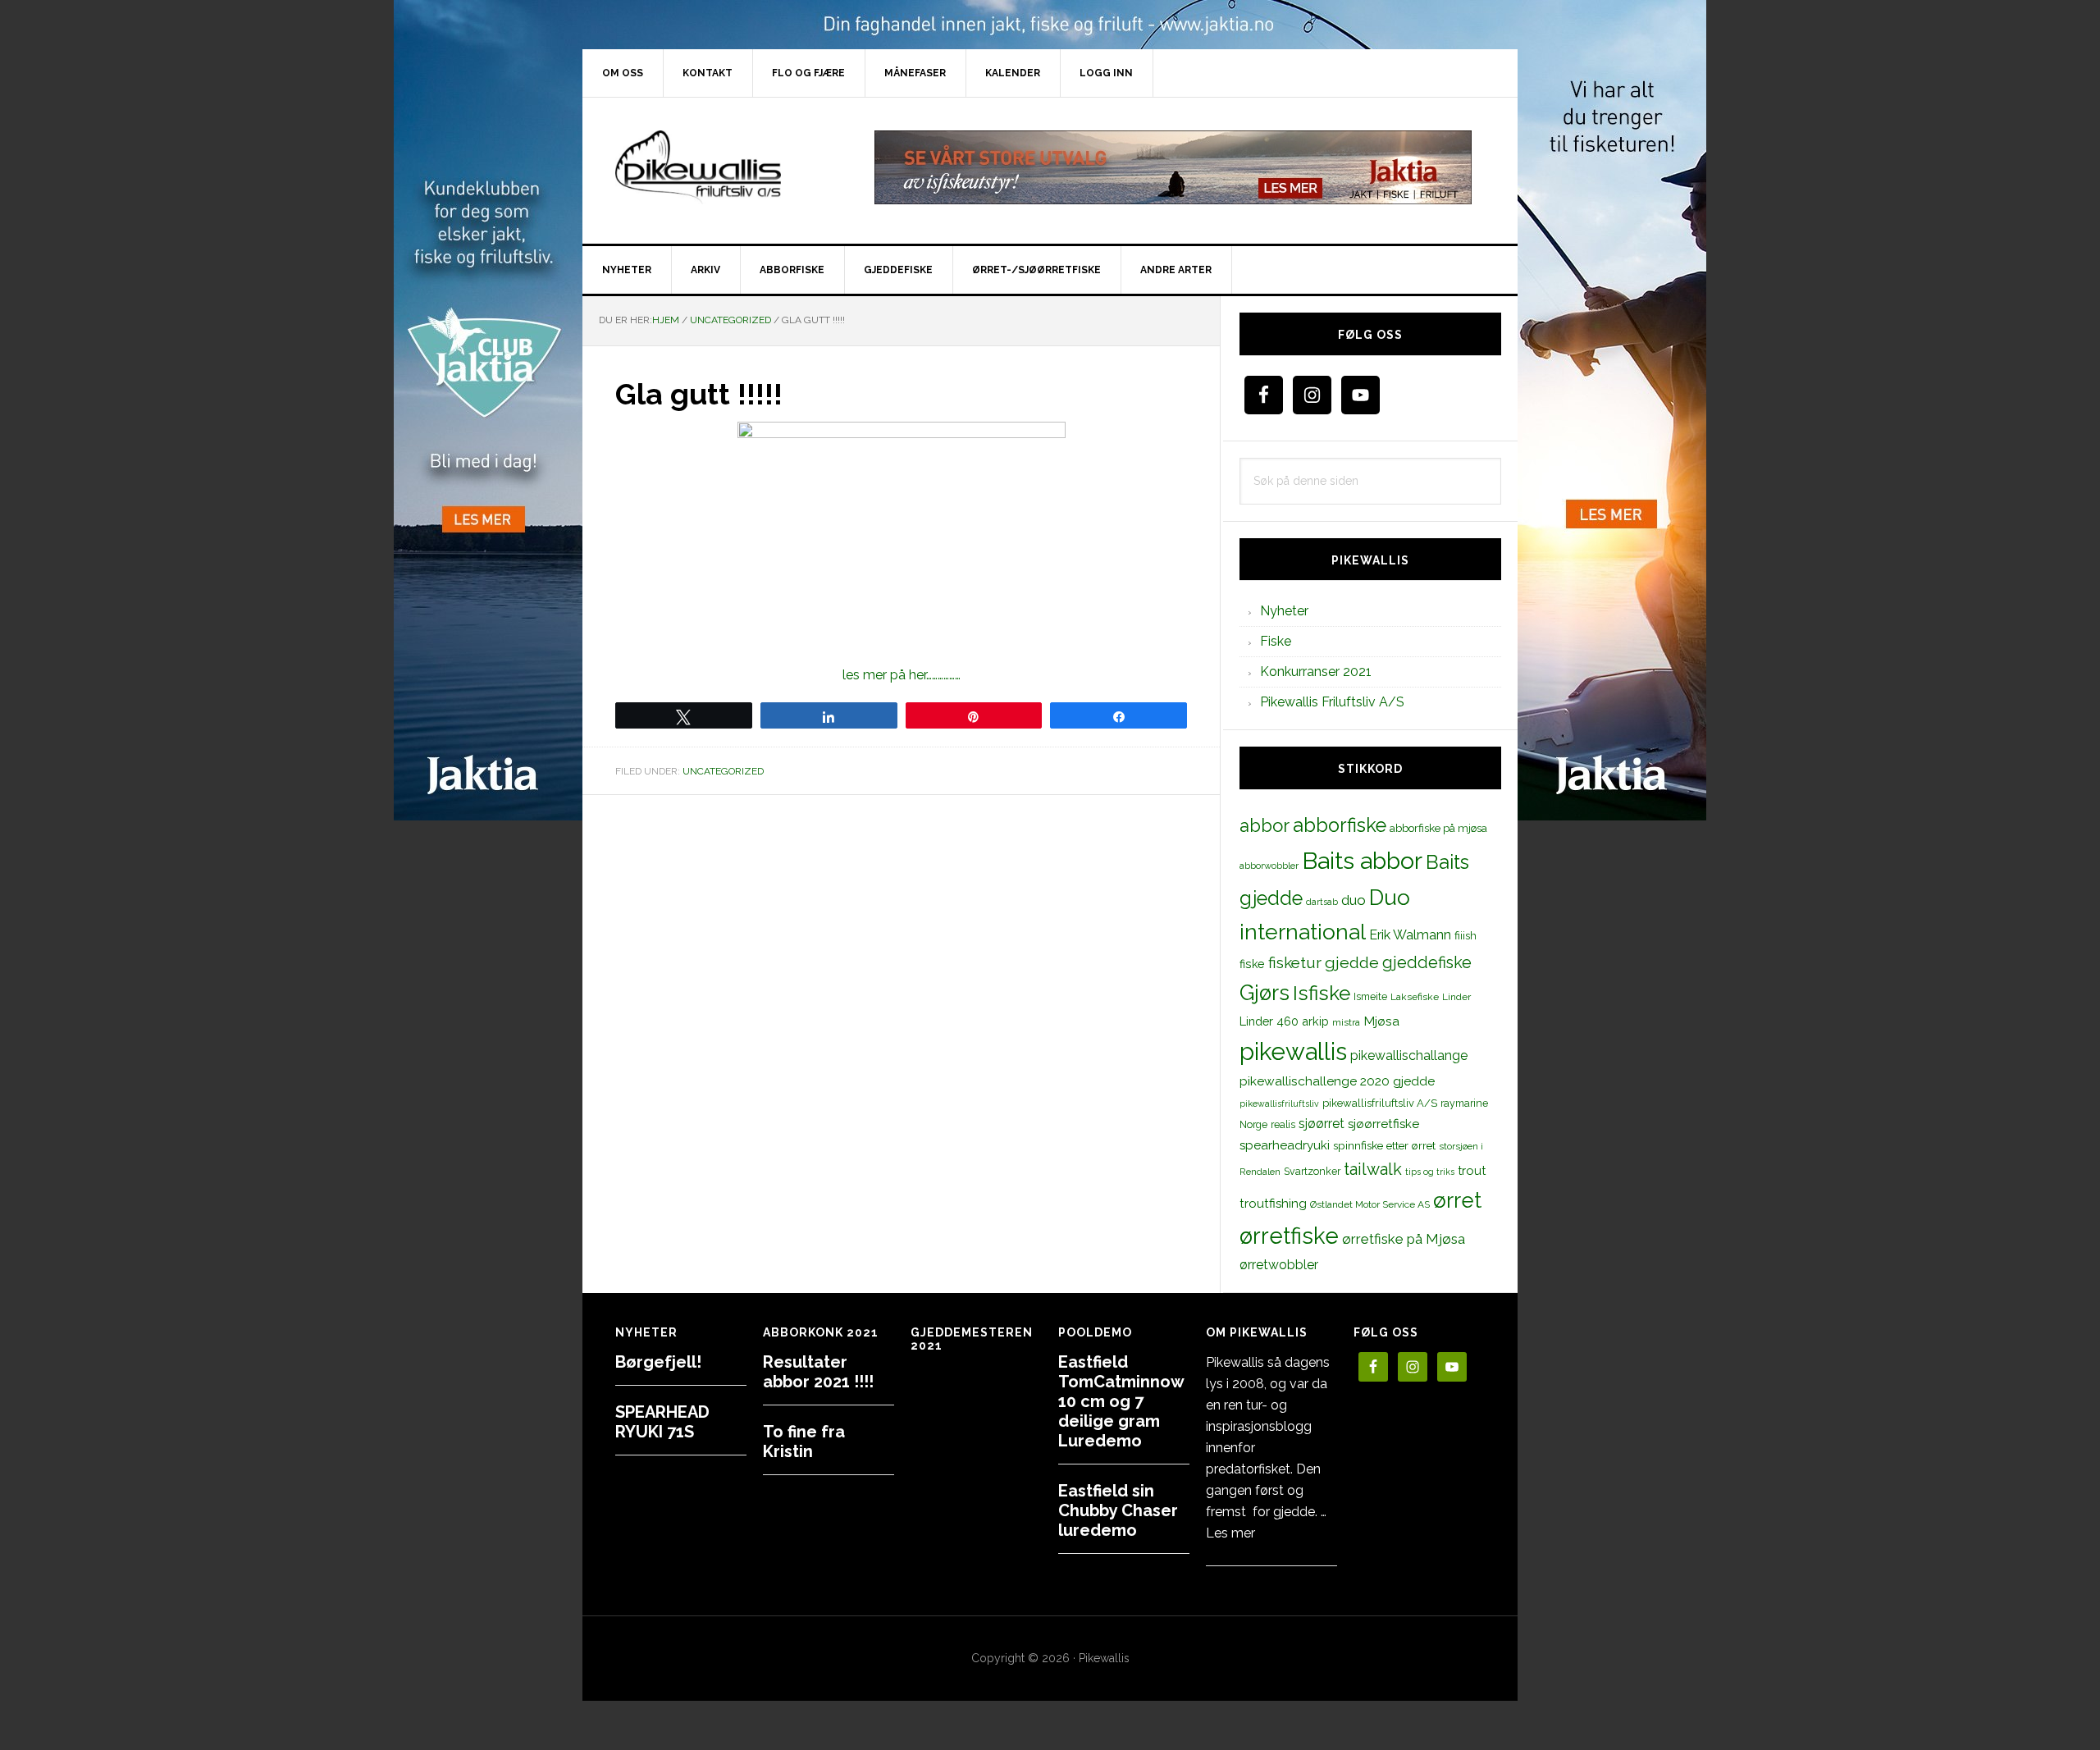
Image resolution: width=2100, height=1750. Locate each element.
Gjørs (1265, 993)
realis (1283, 1124)
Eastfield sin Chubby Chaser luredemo (1118, 1510)
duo (1354, 900)
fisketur (1295, 962)
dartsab (1322, 902)
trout (1472, 1170)
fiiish (1465, 935)
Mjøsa (1381, 1021)
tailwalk (1373, 1169)
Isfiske (1322, 993)
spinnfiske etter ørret (1384, 1145)
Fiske (1276, 641)
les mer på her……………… (902, 675)
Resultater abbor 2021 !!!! (818, 1372)
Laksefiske (1415, 997)
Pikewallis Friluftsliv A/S (1332, 702)
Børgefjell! (658, 1362)
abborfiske (1340, 825)
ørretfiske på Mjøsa (1404, 1239)
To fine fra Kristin (804, 1442)
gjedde (1352, 963)
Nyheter (1284, 611)
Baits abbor (1362, 861)
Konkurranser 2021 (1316, 672)
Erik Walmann (1410, 935)
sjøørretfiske (1383, 1124)
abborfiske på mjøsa (1438, 828)
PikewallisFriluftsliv (722, 167)
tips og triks (1430, 1172)
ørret (1457, 1200)
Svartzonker (1312, 1171)
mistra (1346, 1022)
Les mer (1230, 1533)
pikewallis (1293, 1051)
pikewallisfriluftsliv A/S (1380, 1103)
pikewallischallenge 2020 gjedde (1337, 1081)
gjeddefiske (1427, 962)
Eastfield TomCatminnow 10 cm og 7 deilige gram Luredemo (1121, 1401)
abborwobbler (1269, 866)
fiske (1252, 964)
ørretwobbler (1279, 1265)
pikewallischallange (1409, 1055)
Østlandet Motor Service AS (1370, 1204)
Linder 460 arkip (1284, 1021)
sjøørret (1322, 1124)
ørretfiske (1289, 1236)
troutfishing (1273, 1204)
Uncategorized (723, 771)
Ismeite (1370, 996)
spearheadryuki (1285, 1145)
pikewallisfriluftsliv (1279, 1103)
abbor (1265, 825)
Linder (1456, 997)
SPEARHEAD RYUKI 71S (662, 1422)
